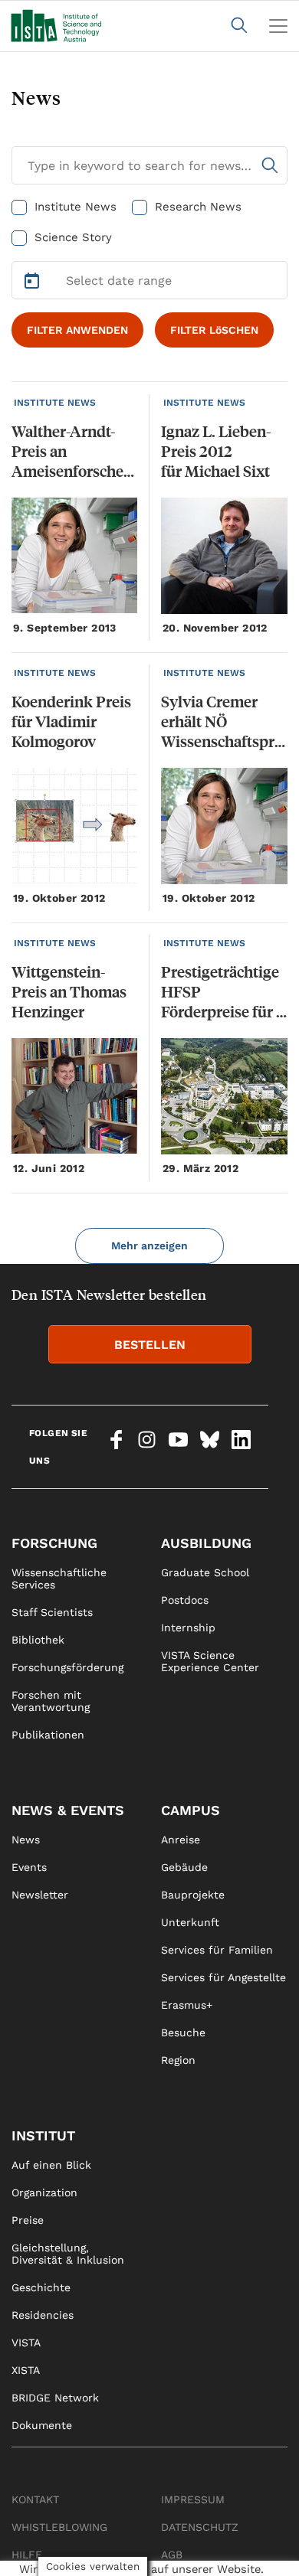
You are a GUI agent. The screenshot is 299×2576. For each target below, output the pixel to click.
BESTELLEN (150, 1345)
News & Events (68, 1810)
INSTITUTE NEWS (55, 403)
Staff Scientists (52, 1612)
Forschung (54, 1543)
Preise (28, 2220)
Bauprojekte (193, 1895)
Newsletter (40, 1895)
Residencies (43, 2315)
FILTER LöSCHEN (214, 330)
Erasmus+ (187, 2005)
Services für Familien (217, 1950)
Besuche (183, 2032)
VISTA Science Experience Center (210, 1661)
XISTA (26, 2370)
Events (29, 1867)
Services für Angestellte (223, 1977)
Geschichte (41, 2287)
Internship (188, 1628)
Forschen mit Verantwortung (51, 1701)
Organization (44, 2192)
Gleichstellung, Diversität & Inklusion (68, 2254)
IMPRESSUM (193, 2499)
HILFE (27, 2555)
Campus (191, 1810)
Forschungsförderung (67, 1667)
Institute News (76, 207)
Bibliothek (38, 1640)
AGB (172, 2555)
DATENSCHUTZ (200, 2527)
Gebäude (184, 1867)
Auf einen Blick (51, 2165)
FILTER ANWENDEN (77, 330)
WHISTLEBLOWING (59, 2527)
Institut (43, 2135)
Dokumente (42, 2425)
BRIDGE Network (55, 2398)
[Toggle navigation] (278, 26)
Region (178, 2060)
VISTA (26, 2343)
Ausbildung (206, 1543)
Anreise (181, 1840)
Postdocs (185, 1600)
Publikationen (48, 1735)
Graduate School (205, 1572)
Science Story (73, 237)
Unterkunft (190, 1922)
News (26, 1840)
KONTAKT (35, 2499)
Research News (198, 207)
